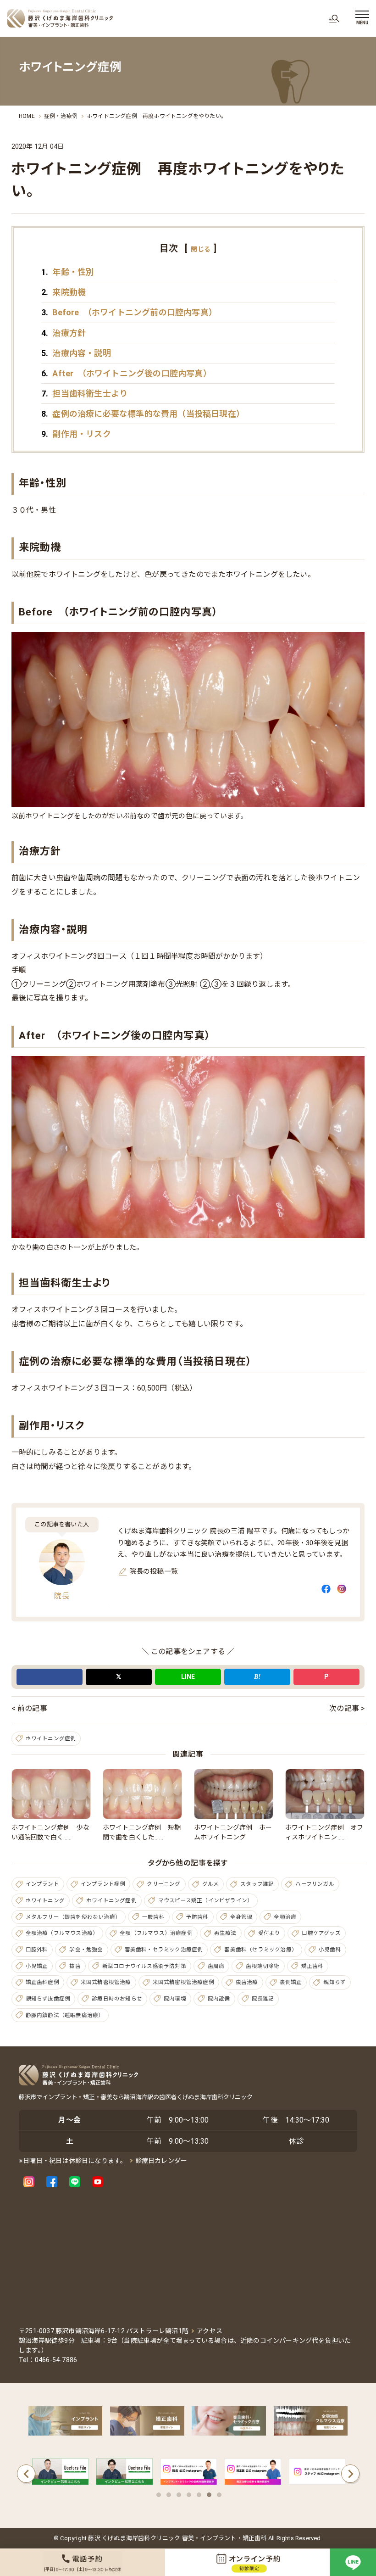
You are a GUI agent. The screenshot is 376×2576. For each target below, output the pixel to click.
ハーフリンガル (315, 1884)
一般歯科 (153, 1917)
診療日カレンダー (161, 2161)
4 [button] (189, 2495)
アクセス (210, 2331)
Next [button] (350, 2474)
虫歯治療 (247, 1982)
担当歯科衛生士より (84, 394)
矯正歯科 (312, 1966)
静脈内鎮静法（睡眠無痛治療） (65, 2015)
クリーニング (163, 1884)
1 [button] (159, 2495)
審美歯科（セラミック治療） (261, 1950)
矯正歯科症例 (42, 1982)
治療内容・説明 (76, 353)
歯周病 (216, 1966)
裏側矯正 (291, 1982)
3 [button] (179, 2495)
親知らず (335, 1982)
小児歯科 (330, 1950)
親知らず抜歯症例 (48, 1999)
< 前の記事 (29, 1708)
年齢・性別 (68, 272)
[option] (61, 2474)
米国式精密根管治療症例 (183, 1982)
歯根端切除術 (263, 1966)
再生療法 (225, 1933)
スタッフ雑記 (257, 1884)
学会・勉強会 (86, 1950)
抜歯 (75, 1966)
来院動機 (64, 292)
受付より (269, 1933)
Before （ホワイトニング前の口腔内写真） (129, 312)
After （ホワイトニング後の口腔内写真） (126, 373)
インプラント (42, 1884)
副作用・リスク (76, 434)
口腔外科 (37, 1950)
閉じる (201, 249)
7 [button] (219, 2495)
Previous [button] (26, 2474)
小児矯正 (37, 1966)
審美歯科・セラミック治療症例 (164, 1950)
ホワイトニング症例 (51, 1738)
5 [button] (199, 2495)
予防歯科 (197, 1917)
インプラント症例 (103, 1884)
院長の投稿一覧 (154, 1571)
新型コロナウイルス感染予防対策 (144, 1966)
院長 (61, 1596)
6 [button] (209, 2495)
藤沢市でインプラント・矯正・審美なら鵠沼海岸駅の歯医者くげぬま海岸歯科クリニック (136, 2097)
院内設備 (219, 1999)
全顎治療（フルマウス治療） (62, 1933)
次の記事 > (347, 1708)
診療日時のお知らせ (117, 1999)
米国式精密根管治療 (106, 1982)
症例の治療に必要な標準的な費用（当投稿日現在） (143, 414)
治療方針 (64, 333)
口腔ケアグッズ (321, 1933)
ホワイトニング (45, 1900)
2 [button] (169, 2495)
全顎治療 (285, 1917)
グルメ (211, 1884)
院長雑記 (263, 1999)
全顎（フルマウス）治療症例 (156, 1933)
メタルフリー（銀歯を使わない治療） (73, 1917)
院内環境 (175, 1999)
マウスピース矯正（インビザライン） (205, 1900)
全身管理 (241, 1917)
